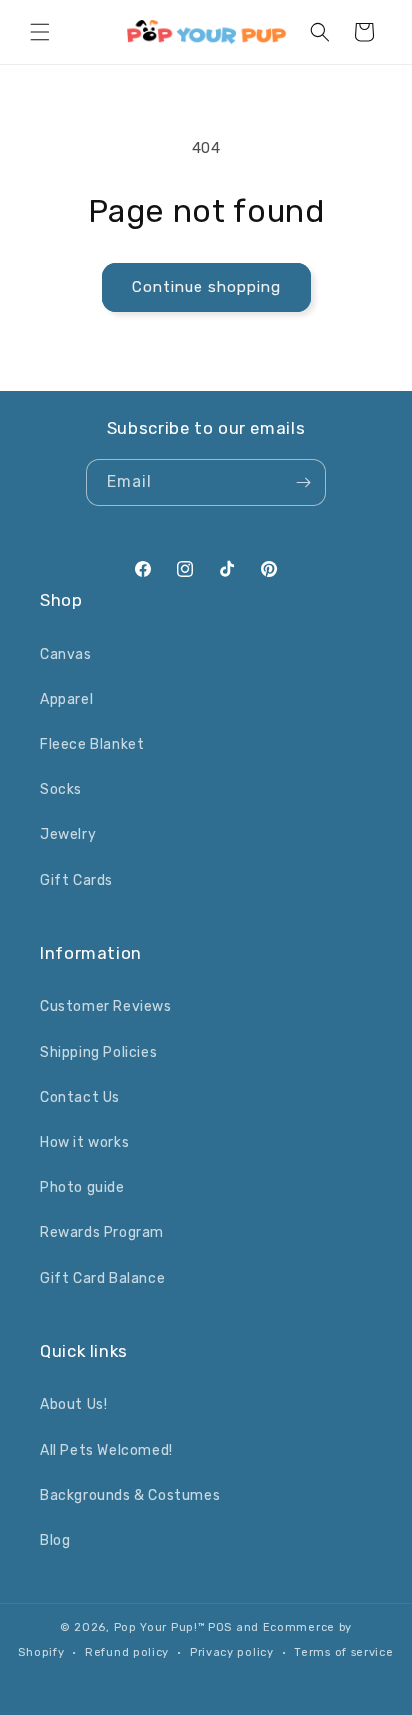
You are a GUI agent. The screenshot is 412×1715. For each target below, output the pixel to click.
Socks (61, 789)
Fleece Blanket (92, 744)
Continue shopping (206, 287)
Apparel (66, 699)
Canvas (66, 654)
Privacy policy (232, 1652)
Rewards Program (102, 1232)
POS (220, 1627)
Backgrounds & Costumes (130, 1495)
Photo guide (82, 1187)
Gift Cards (76, 880)
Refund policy (127, 1652)
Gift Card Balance (102, 1278)
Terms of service (343, 1652)
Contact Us (80, 1097)
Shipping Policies (98, 1052)
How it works (84, 1142)
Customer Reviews (106, 1006)
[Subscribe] (303, 482)
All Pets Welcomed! (106, 1450)
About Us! (73, 1404)
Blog (55, 1540)
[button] (40, 32)
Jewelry (68, 834)
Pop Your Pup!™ (160, 1627)
